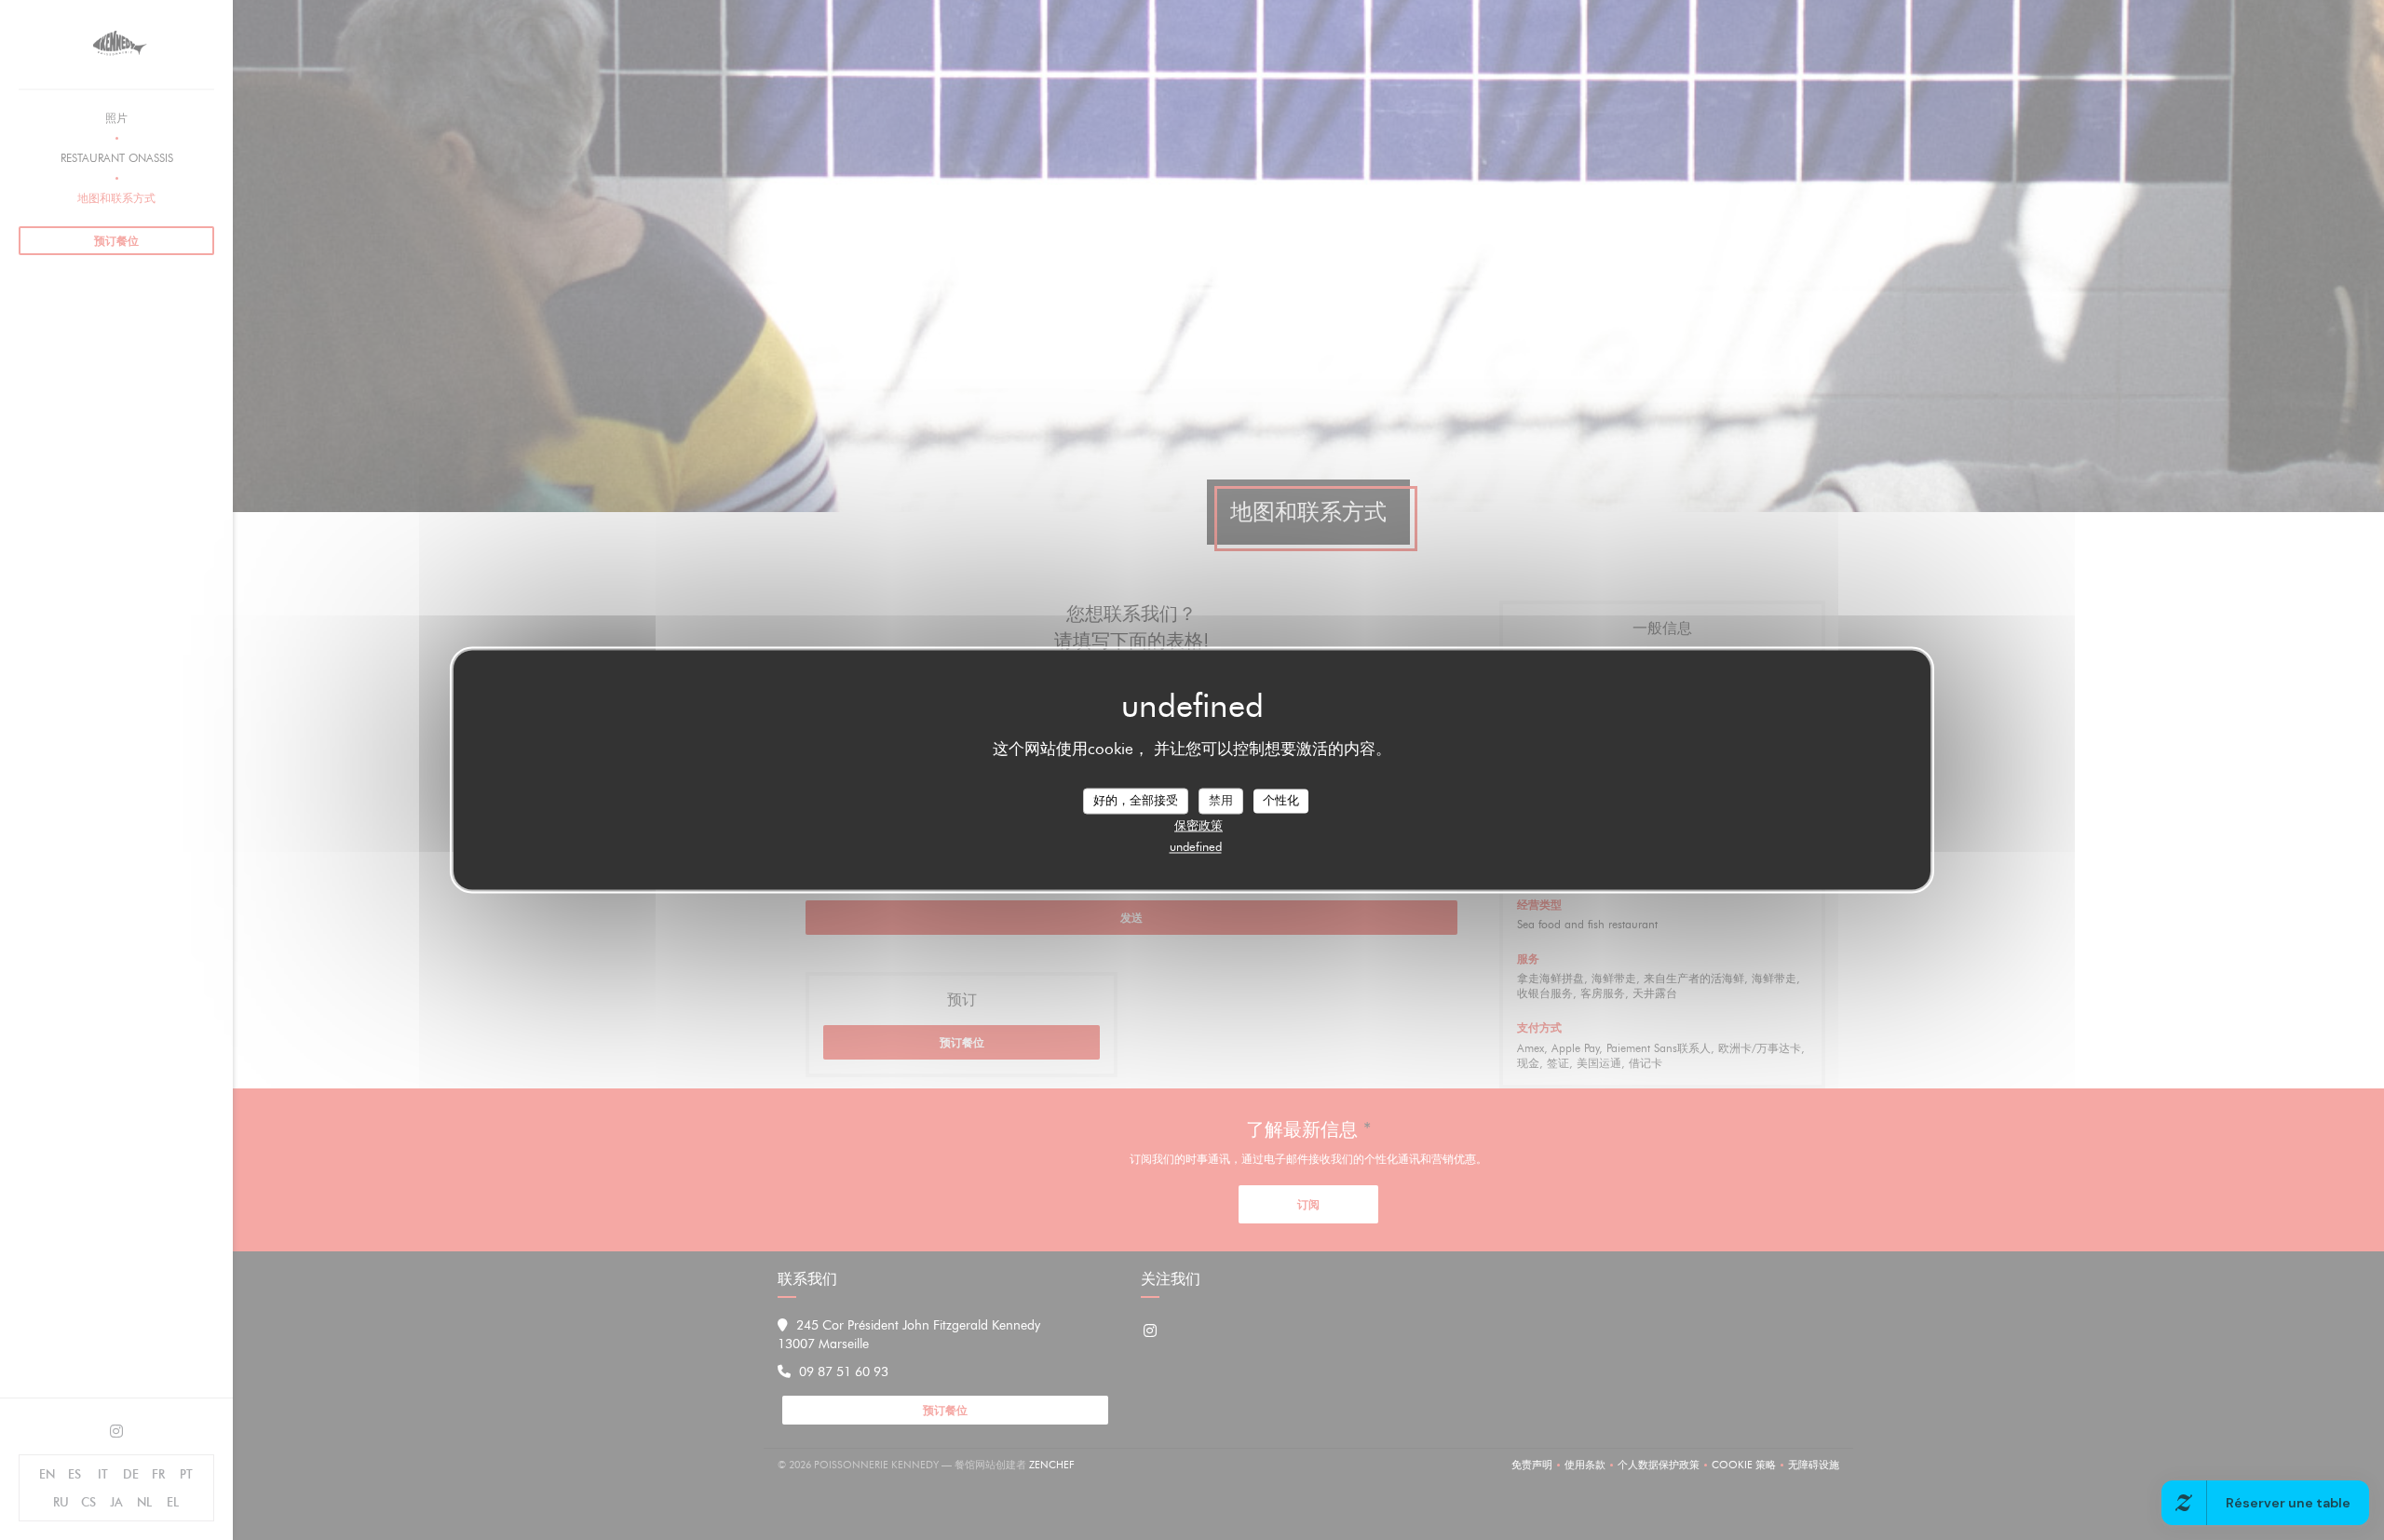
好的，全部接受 (1136, 800)
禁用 (1221, 800)
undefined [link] (1196, 846)
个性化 (1281, 800)
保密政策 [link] (1199, 825)
